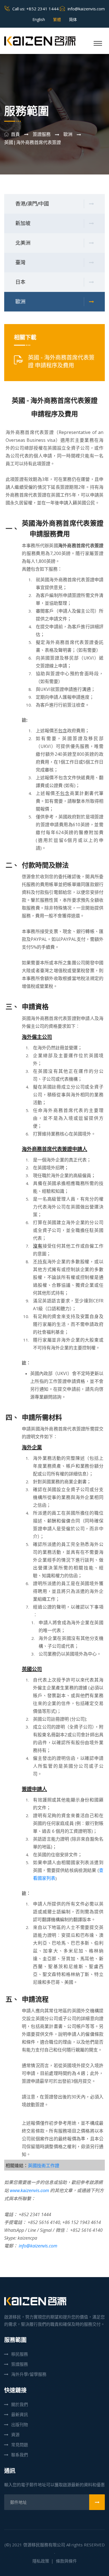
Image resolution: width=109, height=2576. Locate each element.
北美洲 (23, 243)
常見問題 (20, 2445)
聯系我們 (20, 2455)
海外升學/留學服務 (29, 2374)
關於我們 (20, 2404)
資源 (15, 2435)
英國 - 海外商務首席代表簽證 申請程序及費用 (61, 362)
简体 (73, 19)
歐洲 (20, 302)
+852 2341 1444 (42, 9)
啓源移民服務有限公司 (44, 2545)
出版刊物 (20, 2424)
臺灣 (20, 263)
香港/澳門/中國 (32, 204)
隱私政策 (41, 2561)
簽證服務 (20, 2364)
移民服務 (20, 2354)
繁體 (57, 19)
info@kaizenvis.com (86, 9)
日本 (20, 282)
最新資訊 (20, 2414)
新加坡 (23, 223)
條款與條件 (66, 2561)
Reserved (94, 2545)
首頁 (15, 134)
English (39, 19)
